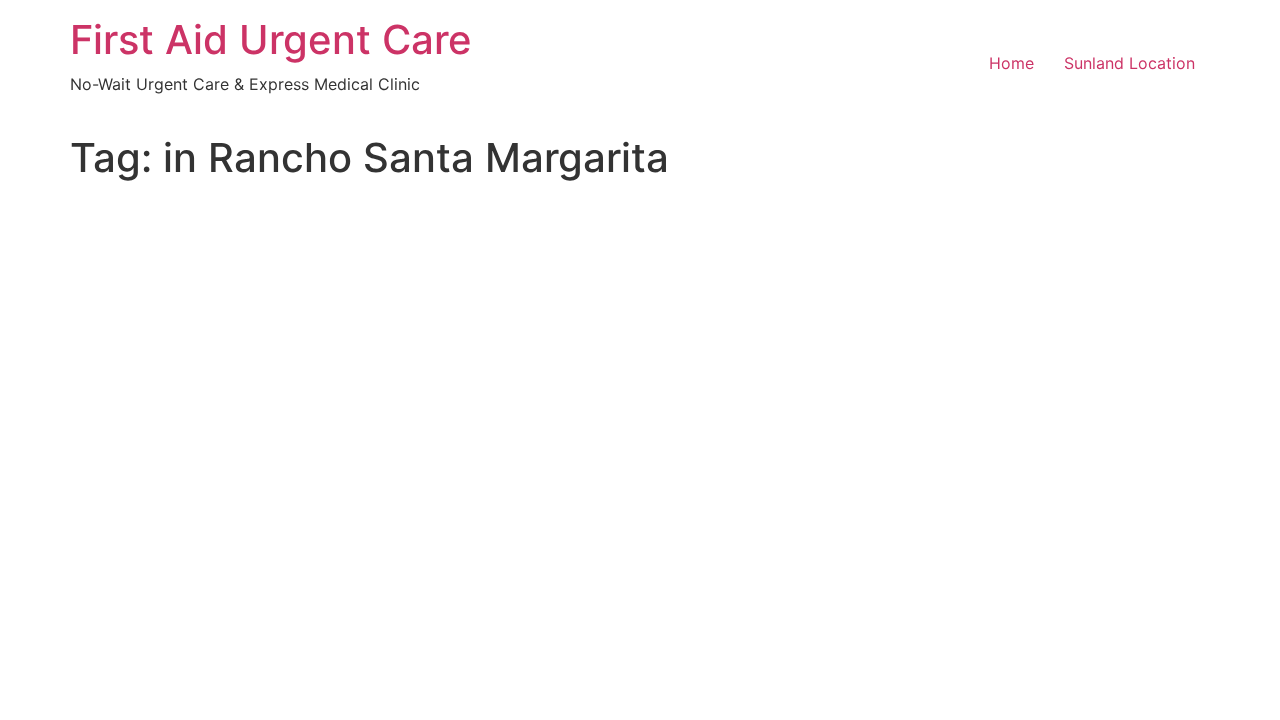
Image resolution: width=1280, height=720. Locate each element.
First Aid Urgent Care (271, 39)
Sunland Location (1129, 63)
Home (1011, 63)
